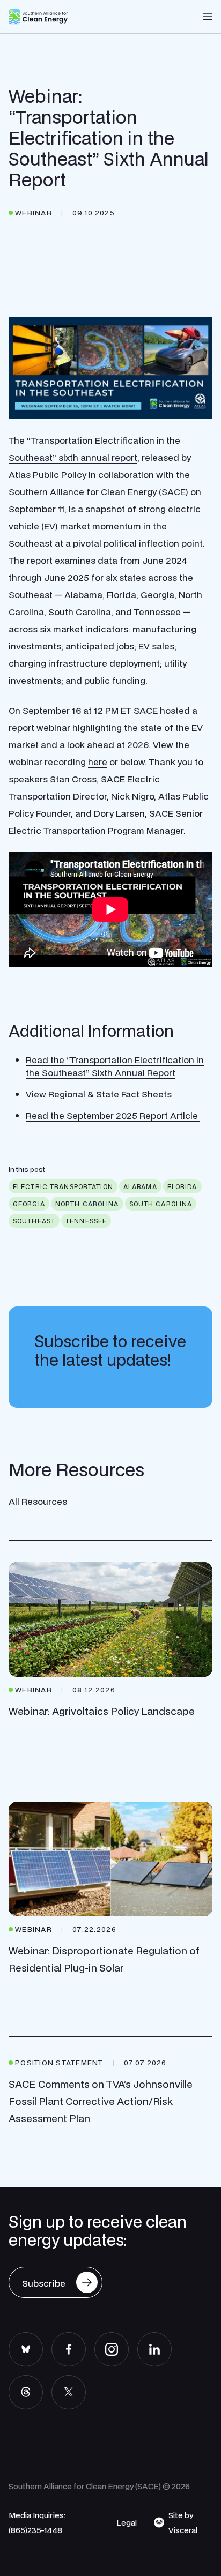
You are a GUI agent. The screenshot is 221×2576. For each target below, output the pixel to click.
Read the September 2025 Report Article (113, 1115)
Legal (127, 2522)
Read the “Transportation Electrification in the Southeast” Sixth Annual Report (115, 1066)
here (98, 762)
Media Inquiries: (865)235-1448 (37, 2522)
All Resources (38, 1501)
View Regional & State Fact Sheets (99, 1094)
